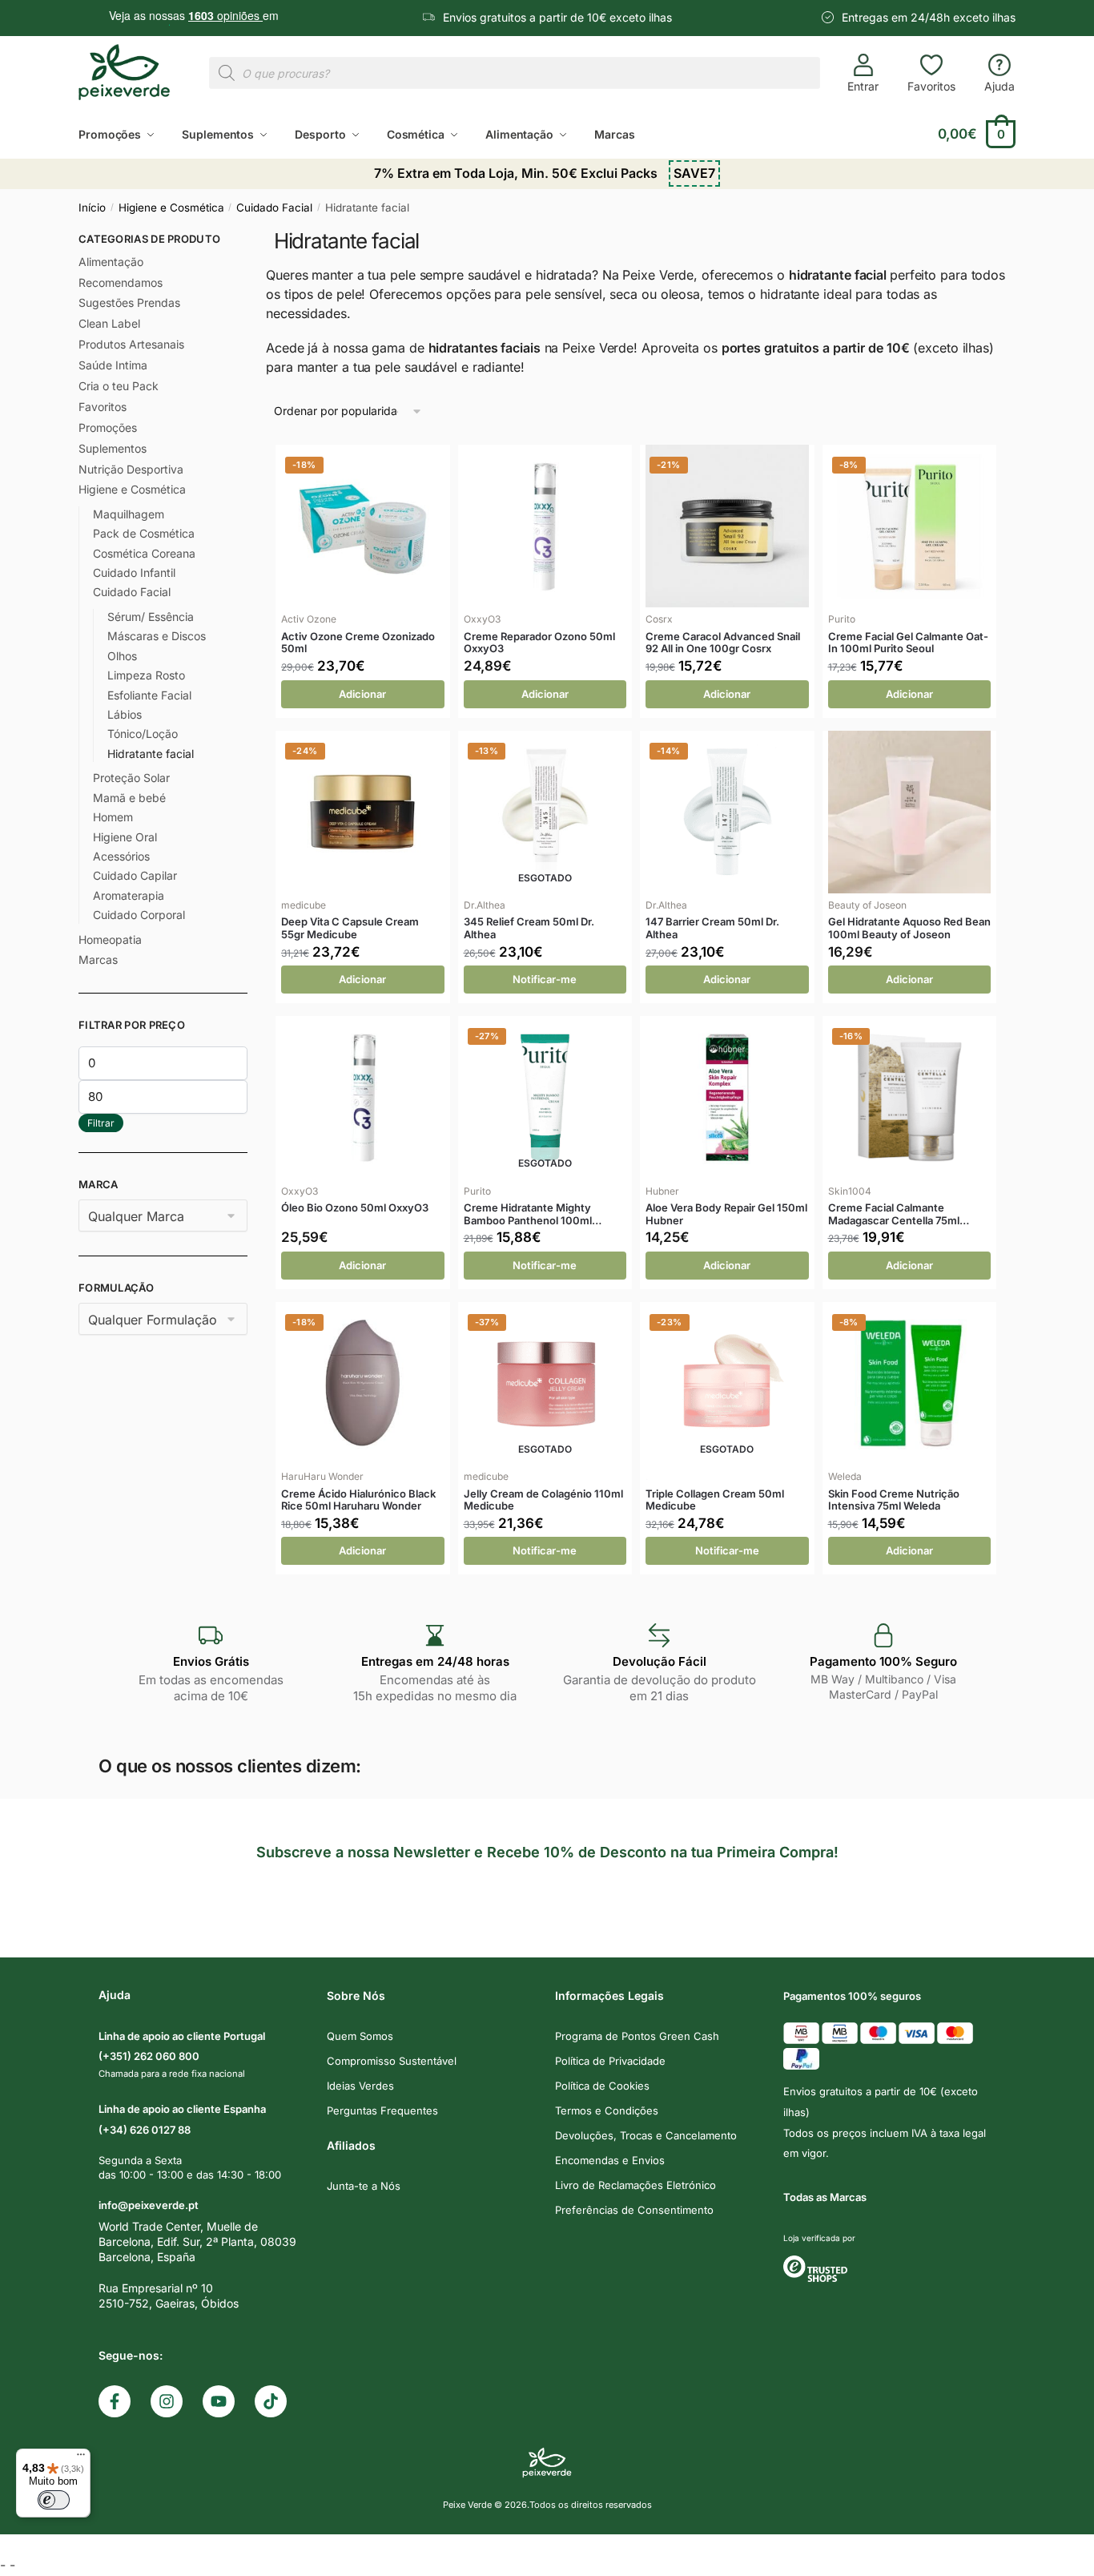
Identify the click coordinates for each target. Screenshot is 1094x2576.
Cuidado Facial (274, 208)
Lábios (125, 714)
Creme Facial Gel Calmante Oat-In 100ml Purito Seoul (908, 643)
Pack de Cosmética (144, 533)
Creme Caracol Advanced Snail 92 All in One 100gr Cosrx (723, 643)
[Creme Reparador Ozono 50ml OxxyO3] (545, 526)
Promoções (108, 427)
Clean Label (109, 323)
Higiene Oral (125, 837)
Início (92, 208)
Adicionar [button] (362, 694)
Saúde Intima (113, 365)
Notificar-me (545, 979)
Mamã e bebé (129, 798)
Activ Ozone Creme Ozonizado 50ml (358, 643)
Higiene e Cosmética (171, 208)
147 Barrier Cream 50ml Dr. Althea (712, 928)
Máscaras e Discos (157, 636)
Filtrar (101, 1123)
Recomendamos (121, 282)
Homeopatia (110, 939)
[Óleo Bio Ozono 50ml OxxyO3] (363, 1098)
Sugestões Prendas (129, 302)
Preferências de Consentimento (634, 2210)
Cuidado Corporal (139, 915)
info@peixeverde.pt (149, 2205)
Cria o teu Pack (119, 386)
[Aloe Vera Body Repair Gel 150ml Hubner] (727, 1098)
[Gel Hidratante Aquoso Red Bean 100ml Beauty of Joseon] (910, 812)
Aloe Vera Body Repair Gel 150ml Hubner (726, 1214)
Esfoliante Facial (149, 695)
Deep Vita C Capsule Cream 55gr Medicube (350, 928)
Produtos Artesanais (131, 344)
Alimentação (111, 262)
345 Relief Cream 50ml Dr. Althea (529, 928)
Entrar (863, 86)
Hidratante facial (151, 754)
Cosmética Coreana (144, 553)
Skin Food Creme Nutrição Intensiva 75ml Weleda (894, 1500)
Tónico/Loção (143, 734)
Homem (113, 817)
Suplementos (113, 448)
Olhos (122, 656)
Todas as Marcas (825, 2197)
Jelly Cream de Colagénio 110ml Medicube (543, 1500)
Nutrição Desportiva (131, 469)
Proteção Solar (131, 778)
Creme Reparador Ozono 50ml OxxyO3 (539, 643)
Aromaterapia (129, 895)
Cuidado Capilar (135, 875)
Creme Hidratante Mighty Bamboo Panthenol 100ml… (533, 1214)
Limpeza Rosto (146, 675)
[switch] (54, 2500)
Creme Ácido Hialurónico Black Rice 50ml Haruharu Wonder (358, 1500)
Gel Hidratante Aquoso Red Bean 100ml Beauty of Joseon (909, 928)
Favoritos (931, 86)
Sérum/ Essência (151, 617)
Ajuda (999, 86)
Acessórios (121, 856)
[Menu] (81, 2458)
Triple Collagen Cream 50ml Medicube (715, 1500)
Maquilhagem (129, 514)
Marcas (98, 959)
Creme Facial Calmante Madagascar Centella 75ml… (899, 1214)
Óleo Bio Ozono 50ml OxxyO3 (355, 1208)
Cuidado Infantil (134, 572)
